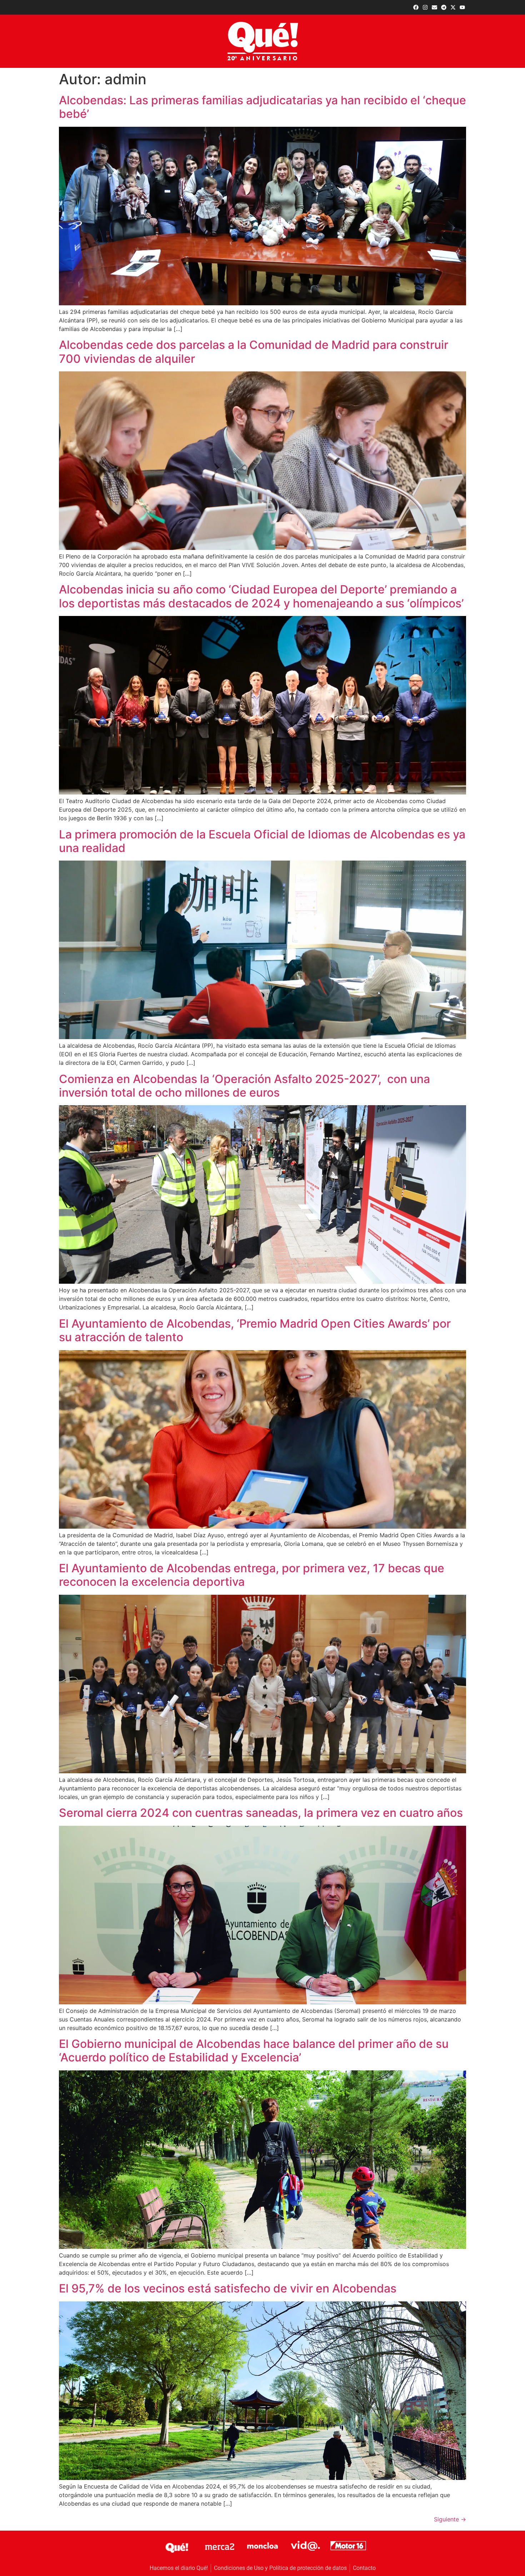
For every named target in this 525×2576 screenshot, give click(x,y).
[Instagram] (425, 7)
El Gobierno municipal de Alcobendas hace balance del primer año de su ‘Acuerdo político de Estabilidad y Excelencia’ (254, 2051)
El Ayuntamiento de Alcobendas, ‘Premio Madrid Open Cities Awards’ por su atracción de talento (255, 1330)
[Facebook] (416, 7)
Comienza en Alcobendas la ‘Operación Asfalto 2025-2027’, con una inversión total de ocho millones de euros (244, 1086)
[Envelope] (434, 7)
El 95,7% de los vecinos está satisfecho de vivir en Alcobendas (228, 2288)
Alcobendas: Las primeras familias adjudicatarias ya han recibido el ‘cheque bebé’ (262, 107)
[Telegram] (444, 7)
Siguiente (450, 2519)
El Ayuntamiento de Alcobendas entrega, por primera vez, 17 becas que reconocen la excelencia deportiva (252, 1575)
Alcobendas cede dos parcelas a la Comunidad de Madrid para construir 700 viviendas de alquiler (254, 352)
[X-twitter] (453, 7)
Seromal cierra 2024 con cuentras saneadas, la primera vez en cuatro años (261, 1813)
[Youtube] (462, 7)
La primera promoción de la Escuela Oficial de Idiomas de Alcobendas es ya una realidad (262, 841)
